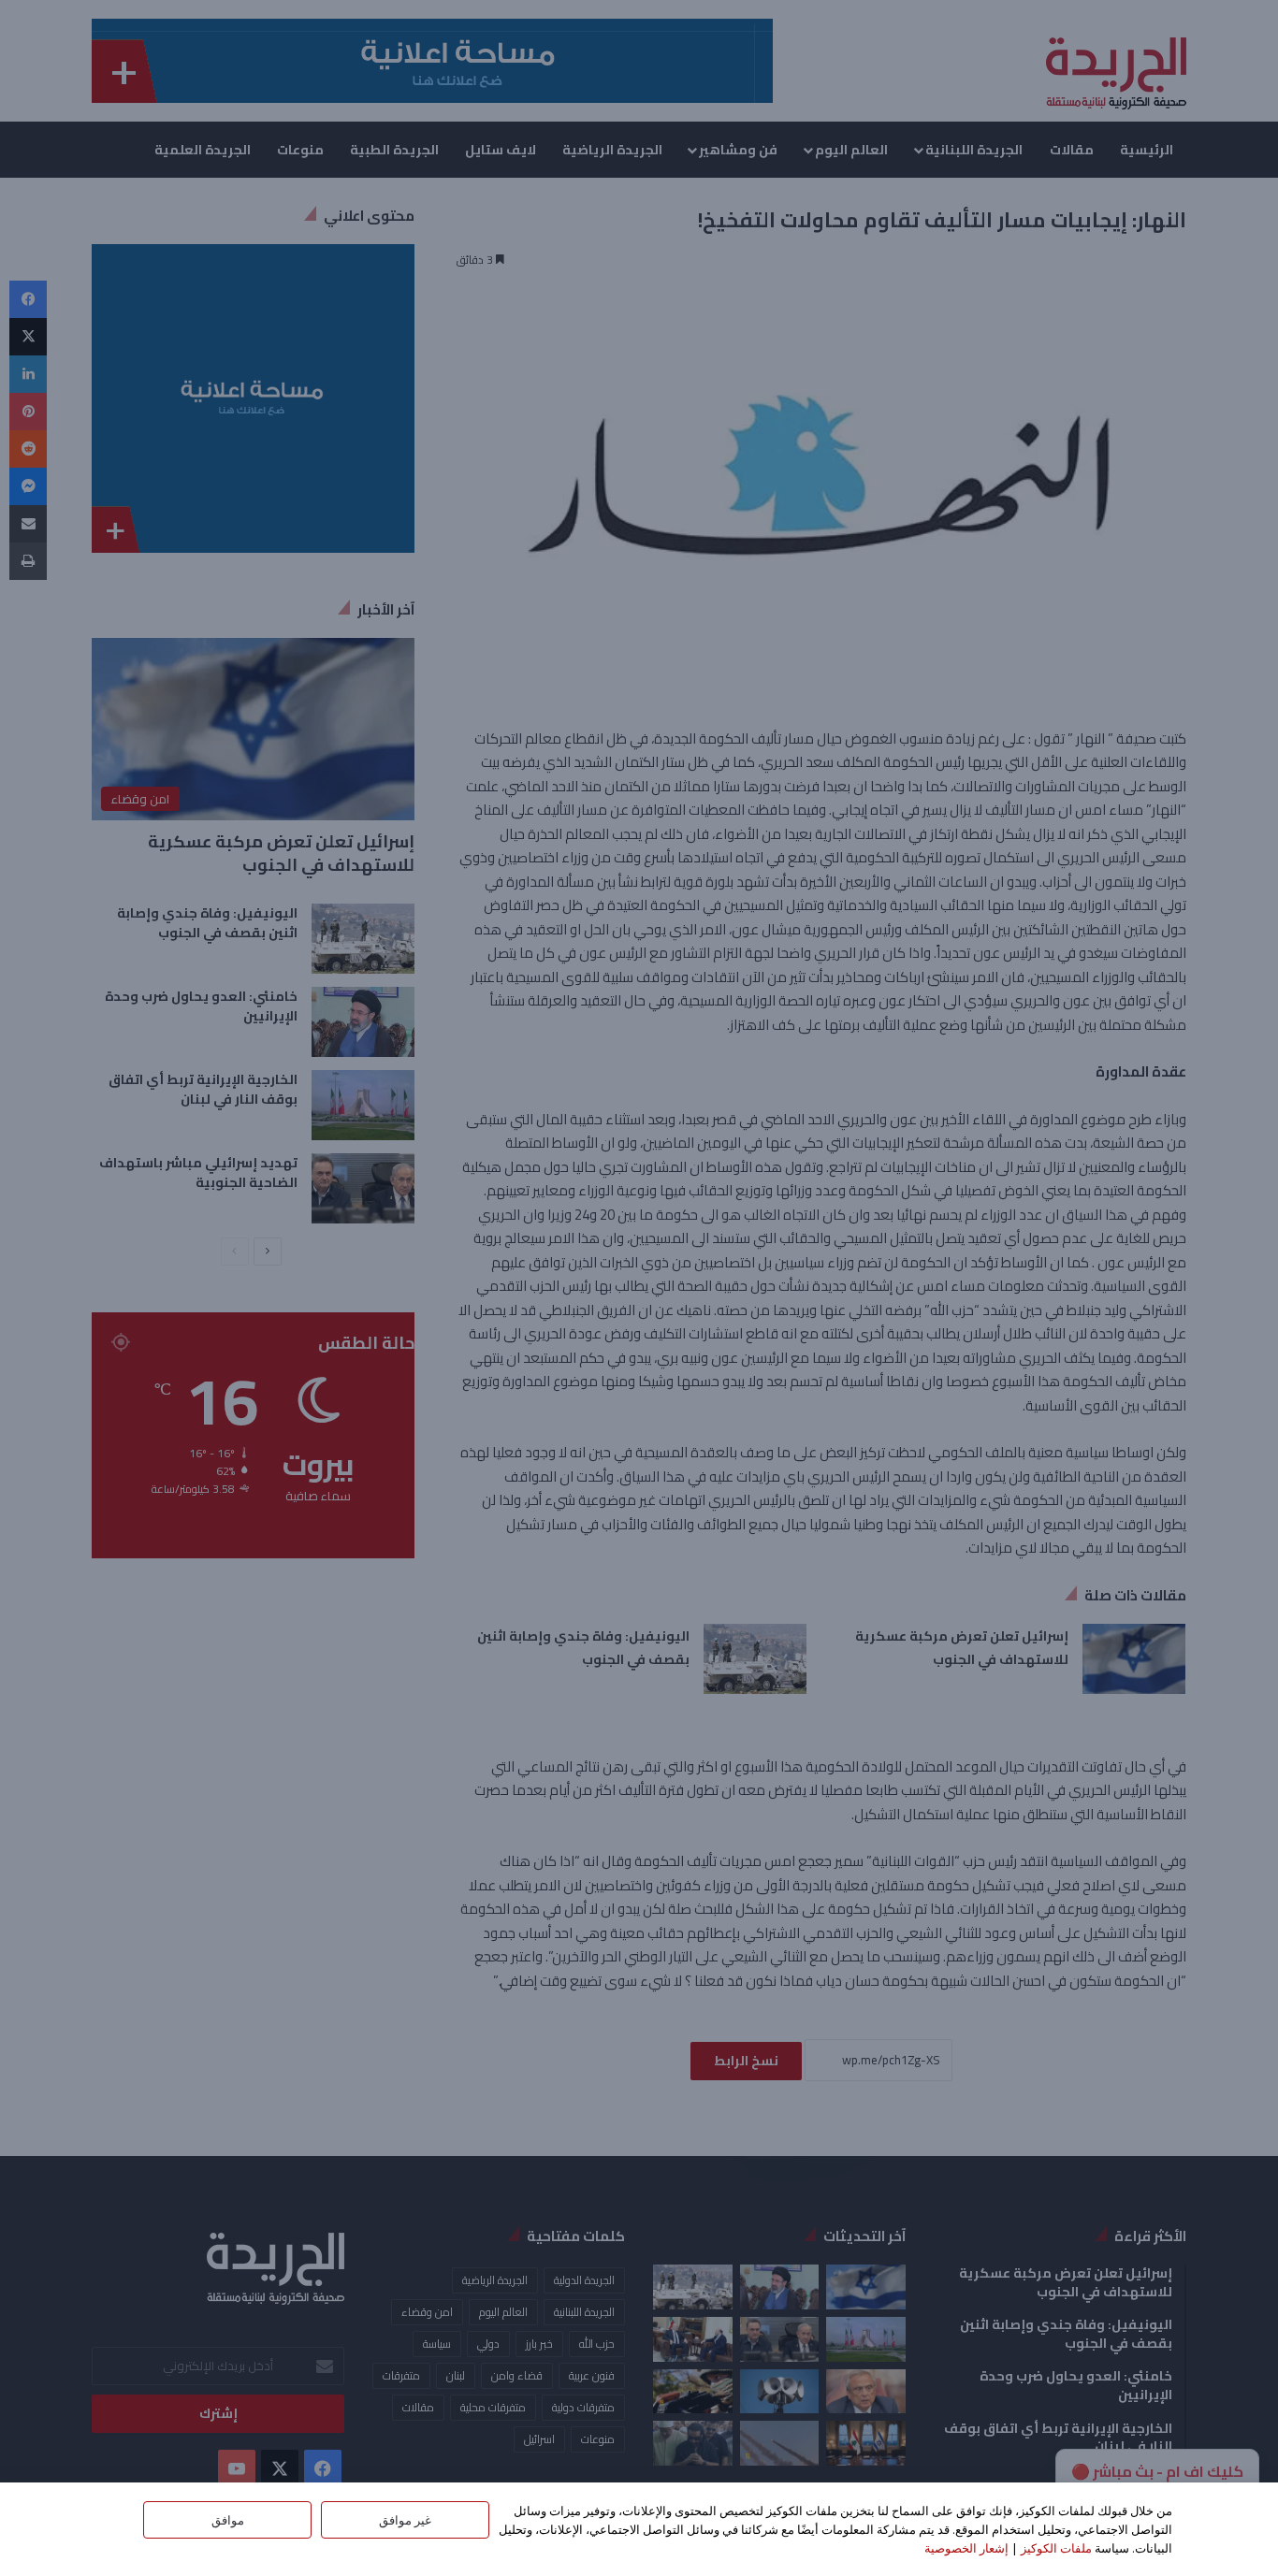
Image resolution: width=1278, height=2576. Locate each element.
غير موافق (405, 2520)
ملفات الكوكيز (1056, 2548)
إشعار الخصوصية (966, 2548)
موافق (228, 2520)
